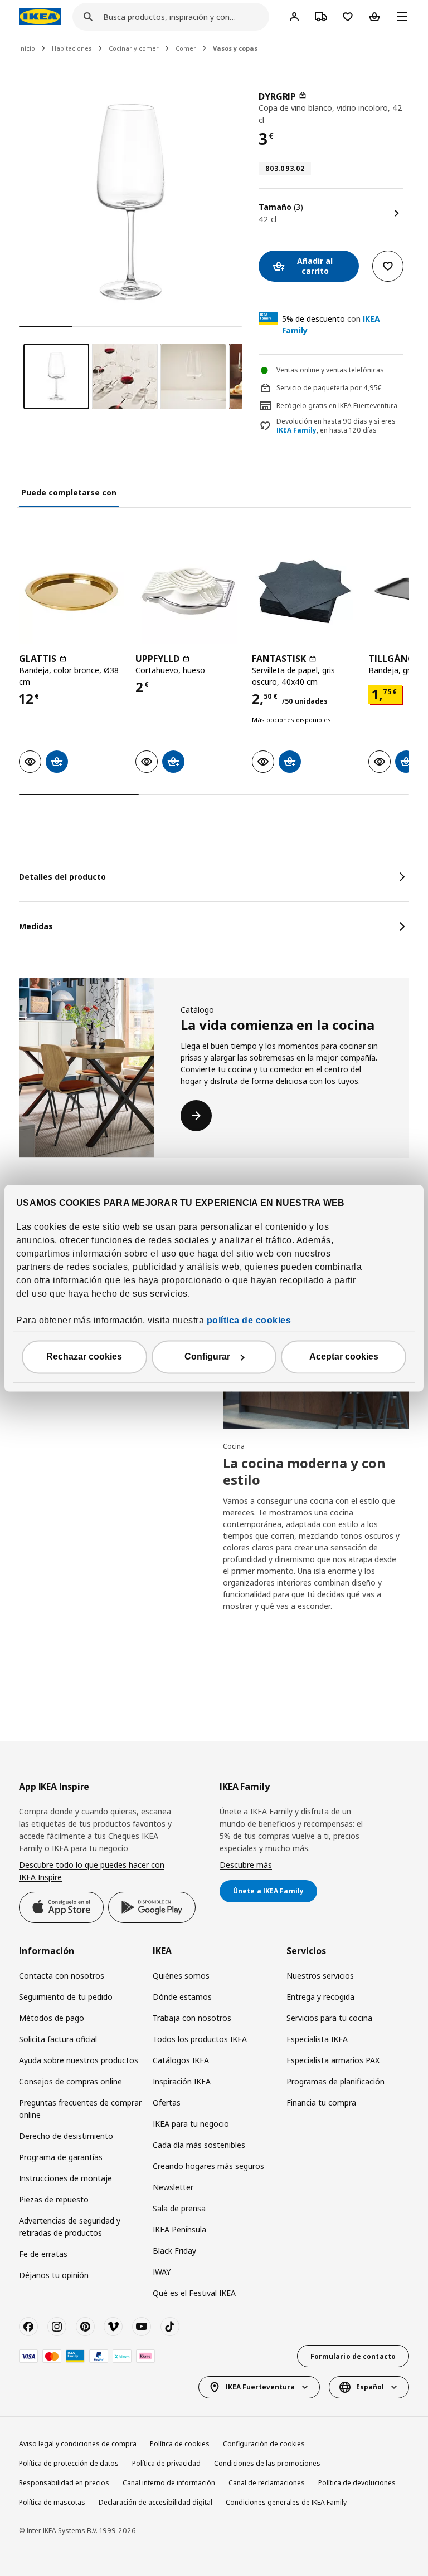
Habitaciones (72, 48)
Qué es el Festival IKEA (194, 2293)
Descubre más (246, 1865)
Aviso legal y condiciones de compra (78, 2444)
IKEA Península (179, 2229)
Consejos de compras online (70, 2081)
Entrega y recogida (320, 1997)
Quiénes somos (181, 1976)
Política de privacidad (166, 2463)
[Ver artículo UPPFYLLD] (188, 592)
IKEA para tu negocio (191, 2124)
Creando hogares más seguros (208, 2166)
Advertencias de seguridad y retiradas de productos (70, 2227)
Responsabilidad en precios (64, 2483)
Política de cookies (180, 2444)
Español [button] (370, 2387)
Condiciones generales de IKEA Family (286, 2502)
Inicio (27, 48)
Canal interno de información (169, 2483)
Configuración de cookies (264, 2444)
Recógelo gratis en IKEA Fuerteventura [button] (337, 406)
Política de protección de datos (69, 2463)
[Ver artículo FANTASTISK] (305, 592)
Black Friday (174, 2251)
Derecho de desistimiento (66, 2136)
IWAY (162, 2272)
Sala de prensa (179, 2208)
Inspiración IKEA (182, 2081)
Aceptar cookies (344, 1356)
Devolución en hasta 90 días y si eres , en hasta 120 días (336, 426)
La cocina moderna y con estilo (304, 1471)
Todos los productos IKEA (200, 2039)
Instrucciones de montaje (65, 2178)
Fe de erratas (43, 2254)
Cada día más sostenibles (199, 2145)
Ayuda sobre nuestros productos (79, 2060)
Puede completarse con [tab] (69, 492)
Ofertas (167, 2102)
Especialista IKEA (317, 2039)
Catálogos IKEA (181, 2060)
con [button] (331, 325)
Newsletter (173, 2187)
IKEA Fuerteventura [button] (260, 2387)
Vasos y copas (235, 48)
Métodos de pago (52, 2018)
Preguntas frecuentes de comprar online (80, 2109)
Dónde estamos (182, 1997)
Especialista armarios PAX (333, 2060)
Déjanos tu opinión (54, 2275)
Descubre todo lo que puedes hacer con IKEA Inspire (92, 1871)
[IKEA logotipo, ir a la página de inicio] (40, 17)
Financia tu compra (321, 2102)
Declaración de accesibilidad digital (155, 2502)
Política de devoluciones (357, 2483)
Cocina (234, 1446)
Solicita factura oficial (58, 2039)
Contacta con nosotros (62, 1976)
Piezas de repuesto (54, 2199)
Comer (186, 48)
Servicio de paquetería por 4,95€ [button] (329, 388)
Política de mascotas (52, 2502)
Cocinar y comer (134, 48)
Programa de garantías (61, 2157)
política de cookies (249, 1320)
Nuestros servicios (320, 1976)
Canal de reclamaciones (267, 2483)
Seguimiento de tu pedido (66, 1997)
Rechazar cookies (84, 1356)
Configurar (207, 1356)
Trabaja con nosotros (192, 2018)
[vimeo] (113, 2327)
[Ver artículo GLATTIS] (72, 592)
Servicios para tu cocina (329, 2018)
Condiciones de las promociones (267, 2463)
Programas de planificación (335, 2081)
